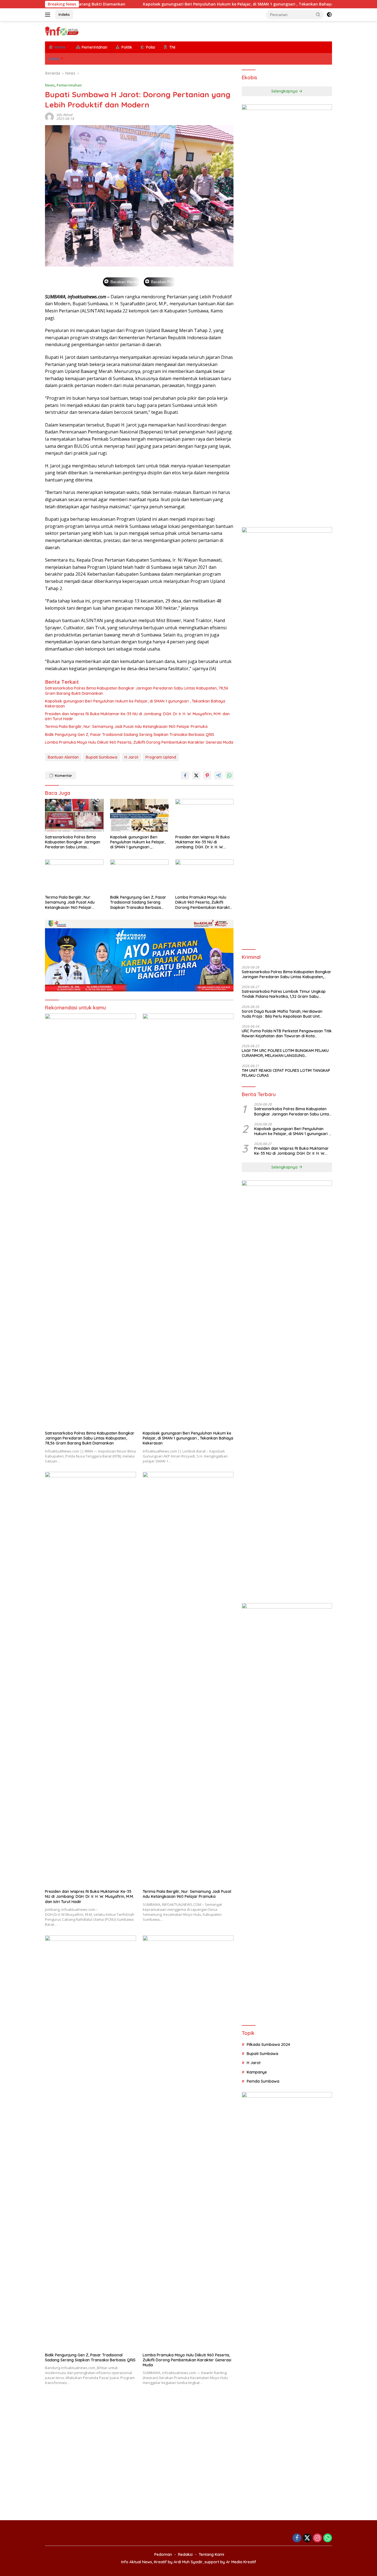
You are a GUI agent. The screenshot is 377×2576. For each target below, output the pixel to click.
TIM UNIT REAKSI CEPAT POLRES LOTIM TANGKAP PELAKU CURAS (286, 1073)
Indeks (64, 14)
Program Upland (161, 757)
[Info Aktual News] (62, 31)
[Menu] (49, 15)
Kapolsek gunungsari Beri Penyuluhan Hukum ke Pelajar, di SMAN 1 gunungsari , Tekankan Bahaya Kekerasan (178, 4)
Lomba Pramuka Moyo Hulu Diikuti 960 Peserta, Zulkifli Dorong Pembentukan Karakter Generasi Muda (139, 742)
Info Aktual (65, 115)
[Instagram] (317, 2538)
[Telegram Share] (218, 775)
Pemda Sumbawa (263, 2081)
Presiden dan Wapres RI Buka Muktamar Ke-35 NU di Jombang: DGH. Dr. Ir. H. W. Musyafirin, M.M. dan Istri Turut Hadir (137, 716)
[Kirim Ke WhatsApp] (229, 775)
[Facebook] (297, 2538)
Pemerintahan (69, 85)
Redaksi (185, 2554)
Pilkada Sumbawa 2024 (268, 2045)
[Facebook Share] (185, 775)
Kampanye (257, 2072)
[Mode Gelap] (329, 15)
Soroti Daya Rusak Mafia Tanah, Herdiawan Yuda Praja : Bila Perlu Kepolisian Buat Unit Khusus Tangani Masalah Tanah (282, 1014)
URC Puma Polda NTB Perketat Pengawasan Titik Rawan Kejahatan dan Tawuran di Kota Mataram (287, 1033)
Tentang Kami (211, 2554)
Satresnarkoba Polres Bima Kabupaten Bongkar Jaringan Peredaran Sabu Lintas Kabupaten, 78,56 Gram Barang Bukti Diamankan (137, 691)
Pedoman (163, 2554)
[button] (318, 14)
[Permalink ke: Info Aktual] (49, 116)
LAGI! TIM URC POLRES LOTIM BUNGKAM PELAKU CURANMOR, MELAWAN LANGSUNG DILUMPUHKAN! (285, 1053)
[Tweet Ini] (196, 775)
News (50, 85)
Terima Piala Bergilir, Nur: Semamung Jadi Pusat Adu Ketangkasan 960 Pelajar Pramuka (126, 727)
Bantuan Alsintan (63, 757)
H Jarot (131, 757)
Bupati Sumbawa (102, 757)
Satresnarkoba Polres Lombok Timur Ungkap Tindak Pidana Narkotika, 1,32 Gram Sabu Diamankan (284, 994)
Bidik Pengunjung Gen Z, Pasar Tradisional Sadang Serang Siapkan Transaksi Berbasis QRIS (130, 735)
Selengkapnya (285, 91)
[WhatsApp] (328, 2538)
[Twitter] (307, 2538)
